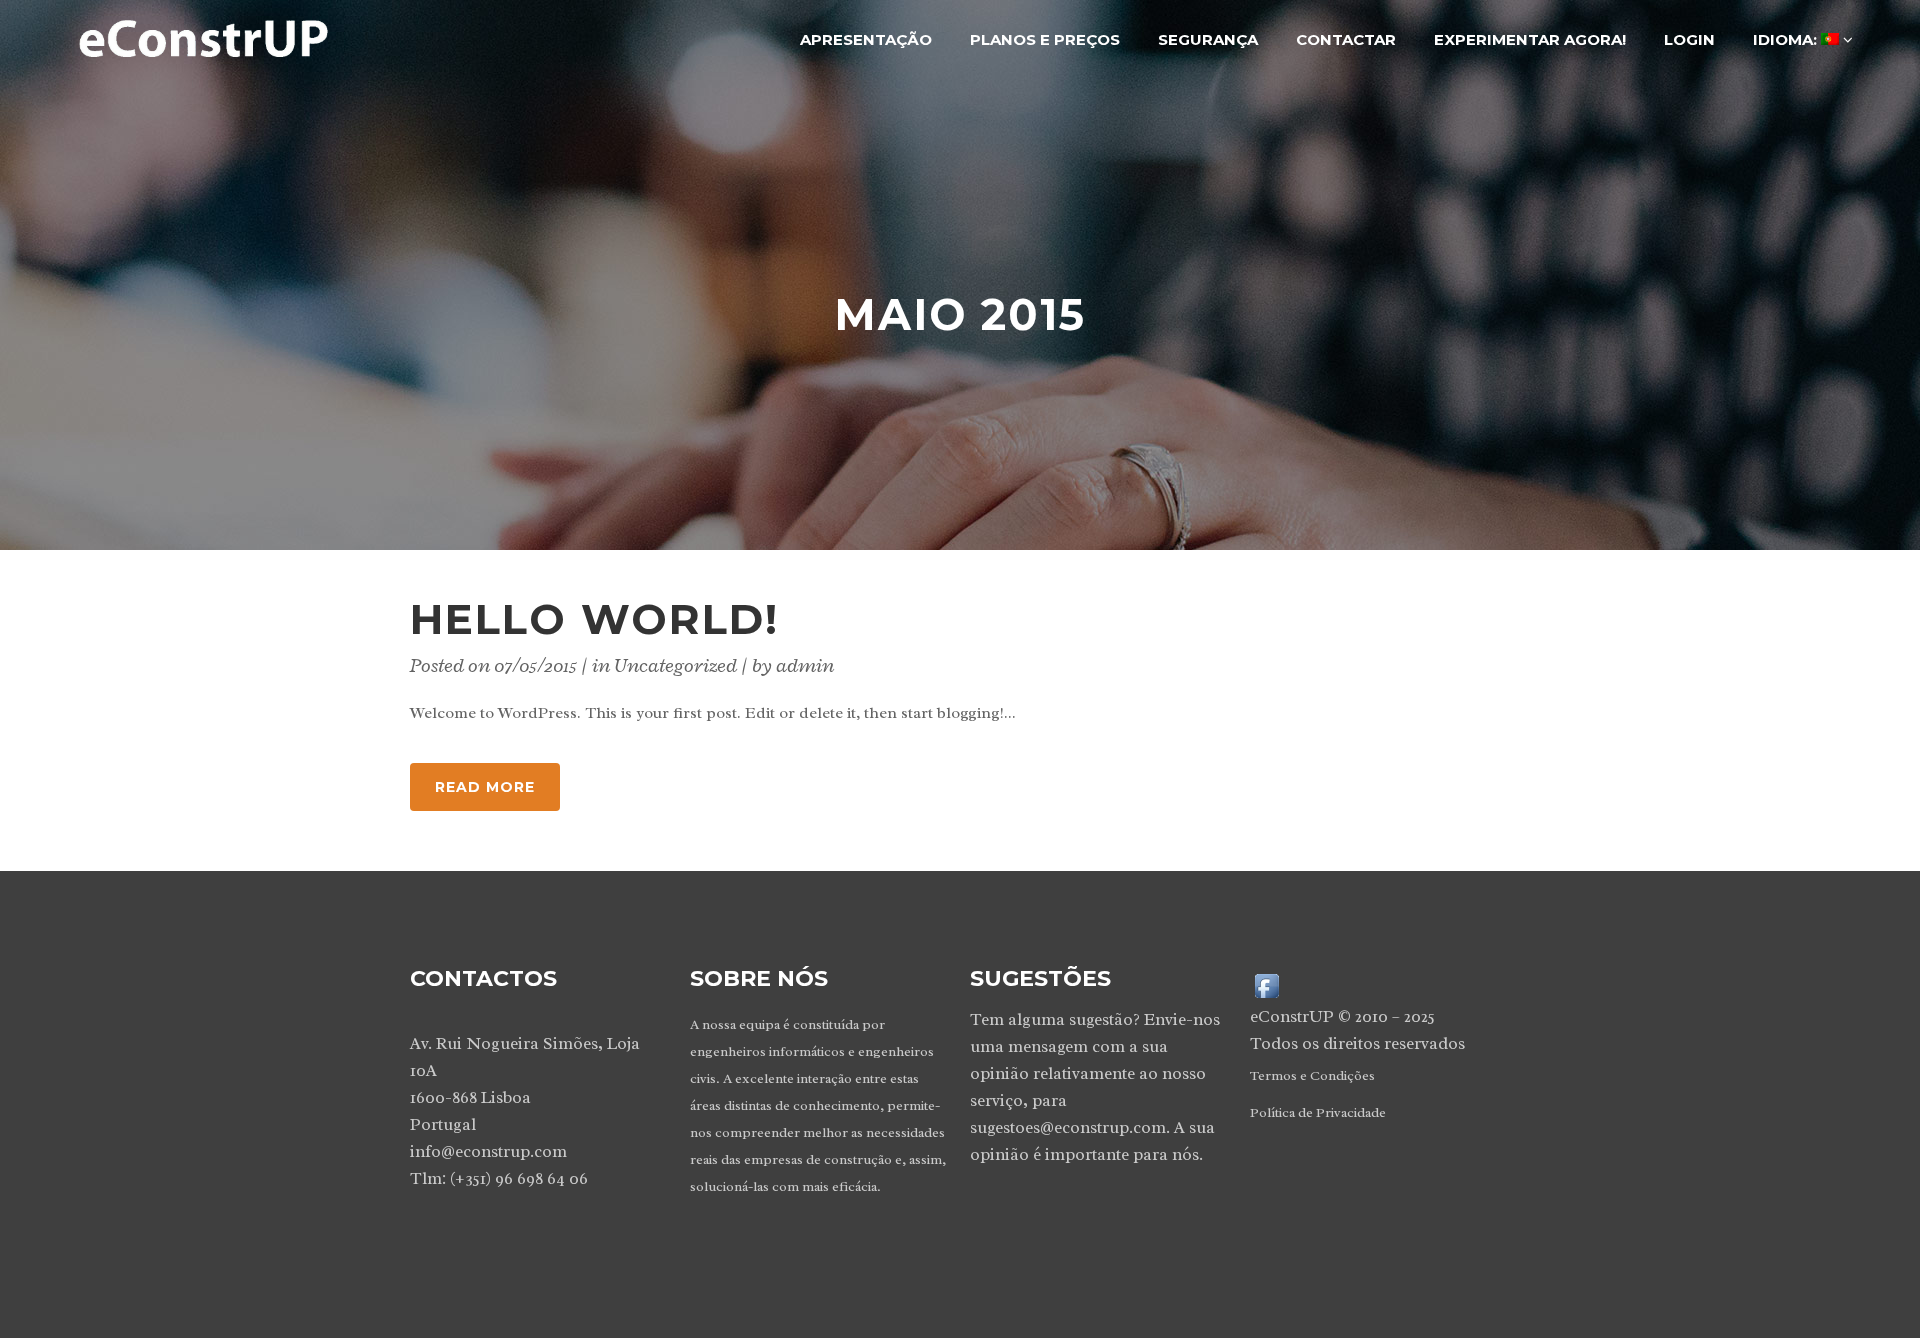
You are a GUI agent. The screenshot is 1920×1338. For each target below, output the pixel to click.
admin (805, 665)
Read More (485, 787)
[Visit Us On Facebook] (1266, 984)
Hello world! (594, 619)
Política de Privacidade (1318, 1112)
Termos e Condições (1312, 1075)
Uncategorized (675, 665)
